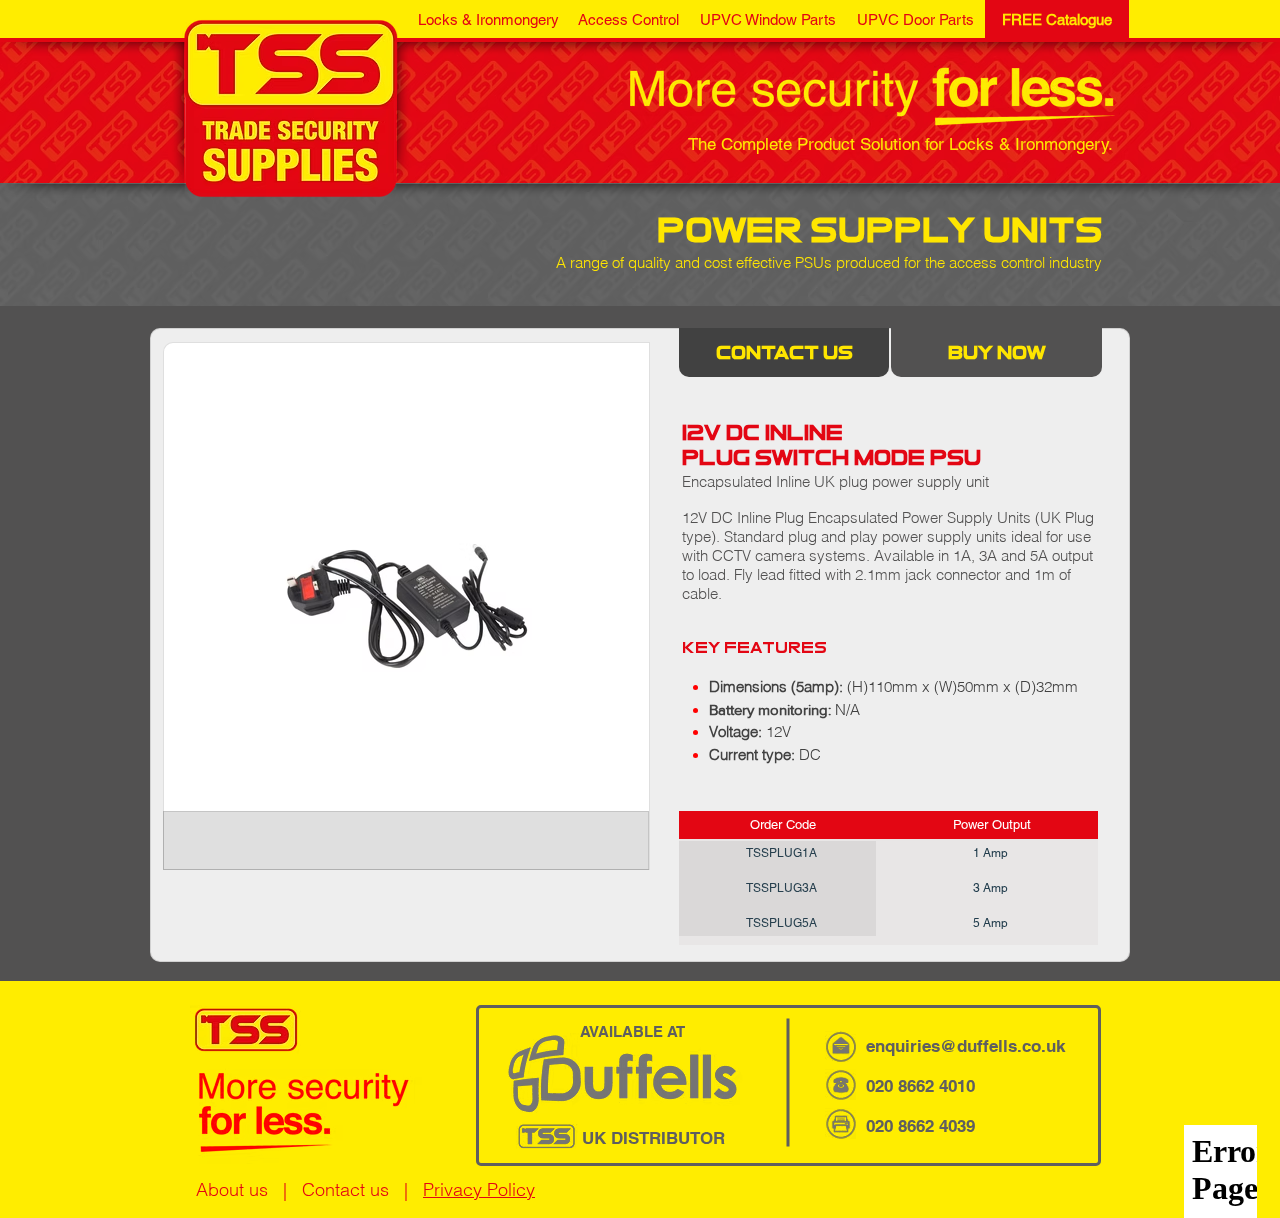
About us (232, 1189)
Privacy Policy (479, 1189)
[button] (488, 19)
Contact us (345, 1189)
